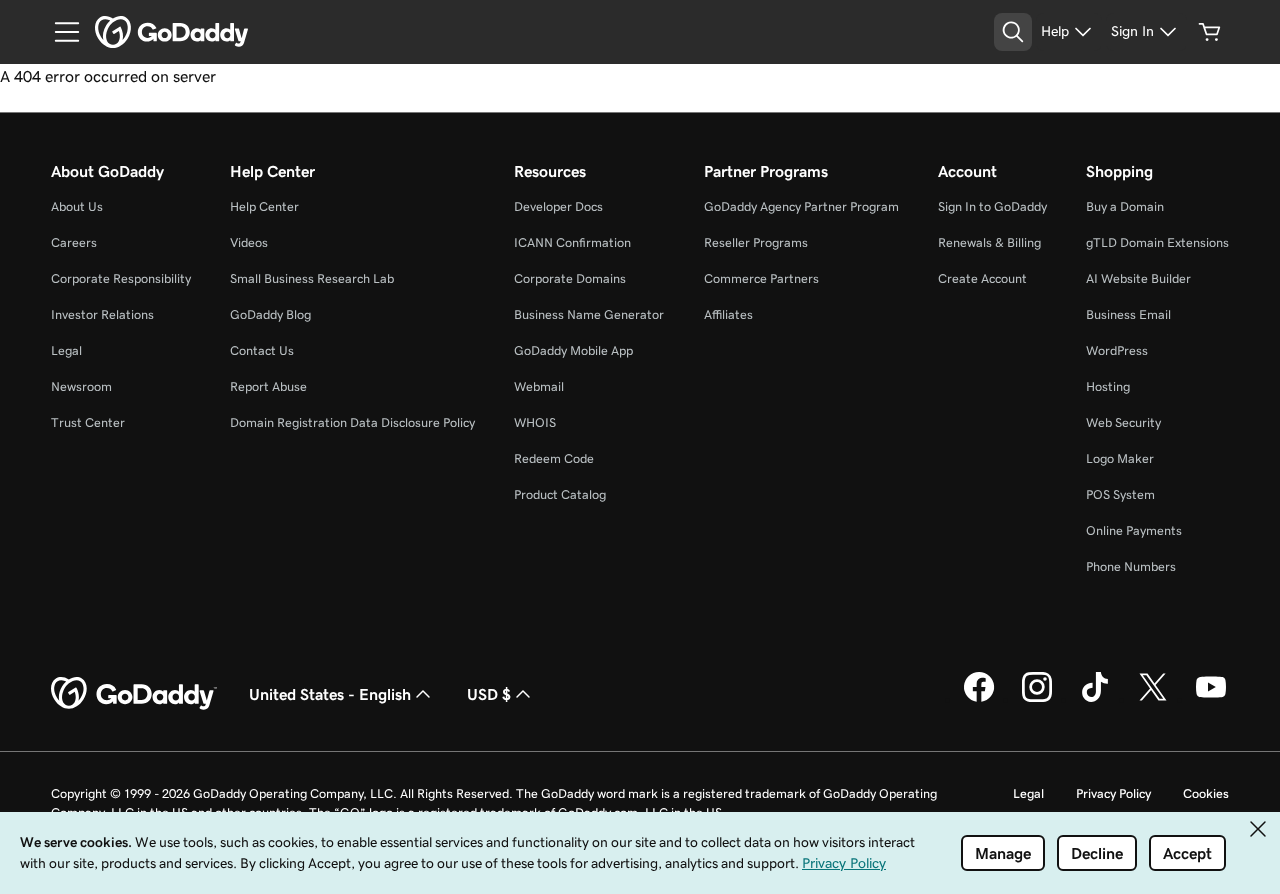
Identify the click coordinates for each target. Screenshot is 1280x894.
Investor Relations (102, 314)
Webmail (539, 386)
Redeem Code (554, 458)
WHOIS (535, 422)
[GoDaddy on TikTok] (1095, 699)
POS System (1120, 494)
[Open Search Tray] (1013, 32)
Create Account (982, 278)
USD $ (489, 694)
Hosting (1108, 386)
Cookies (1206, 793)
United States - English (330, 694)
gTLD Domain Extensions (1157, 242)
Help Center (264, 206)
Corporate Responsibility (121, 278)
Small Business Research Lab (312, 278)
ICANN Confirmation (572, 242)
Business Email (1128, 314)
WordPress (1117, 350)
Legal (66, 350)
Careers (74, 242)
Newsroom (81, 386)
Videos (249, 242)
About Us (77, 206)
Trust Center (88, 422)
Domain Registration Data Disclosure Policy (352, 422)
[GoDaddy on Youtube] (1211, 699)
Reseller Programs (756, 242)
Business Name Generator (589, 314)
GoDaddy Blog (270, 314)
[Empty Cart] (1210, 32)
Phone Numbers (1131, 566)
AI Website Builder (1138, 278)
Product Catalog (560, 494)
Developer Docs (558, 206)
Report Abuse (268, 386)
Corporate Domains (570, 278)
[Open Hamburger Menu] (59, 32)
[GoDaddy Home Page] (134, 694)
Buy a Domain (1125, 206)
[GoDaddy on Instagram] (1037, 699)
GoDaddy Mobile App (573, 350)
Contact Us (262, 350)
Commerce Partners (761, 278)
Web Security (1123, 422)
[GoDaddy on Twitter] (1153, 699)
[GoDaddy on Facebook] (979, 699)
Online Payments (1134, 530)
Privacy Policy (1113, 793)
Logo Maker (1120, 458)
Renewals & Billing (989, 242)
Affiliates (728, 314)
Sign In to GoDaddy (992, 206)
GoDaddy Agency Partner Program (801, 206)
